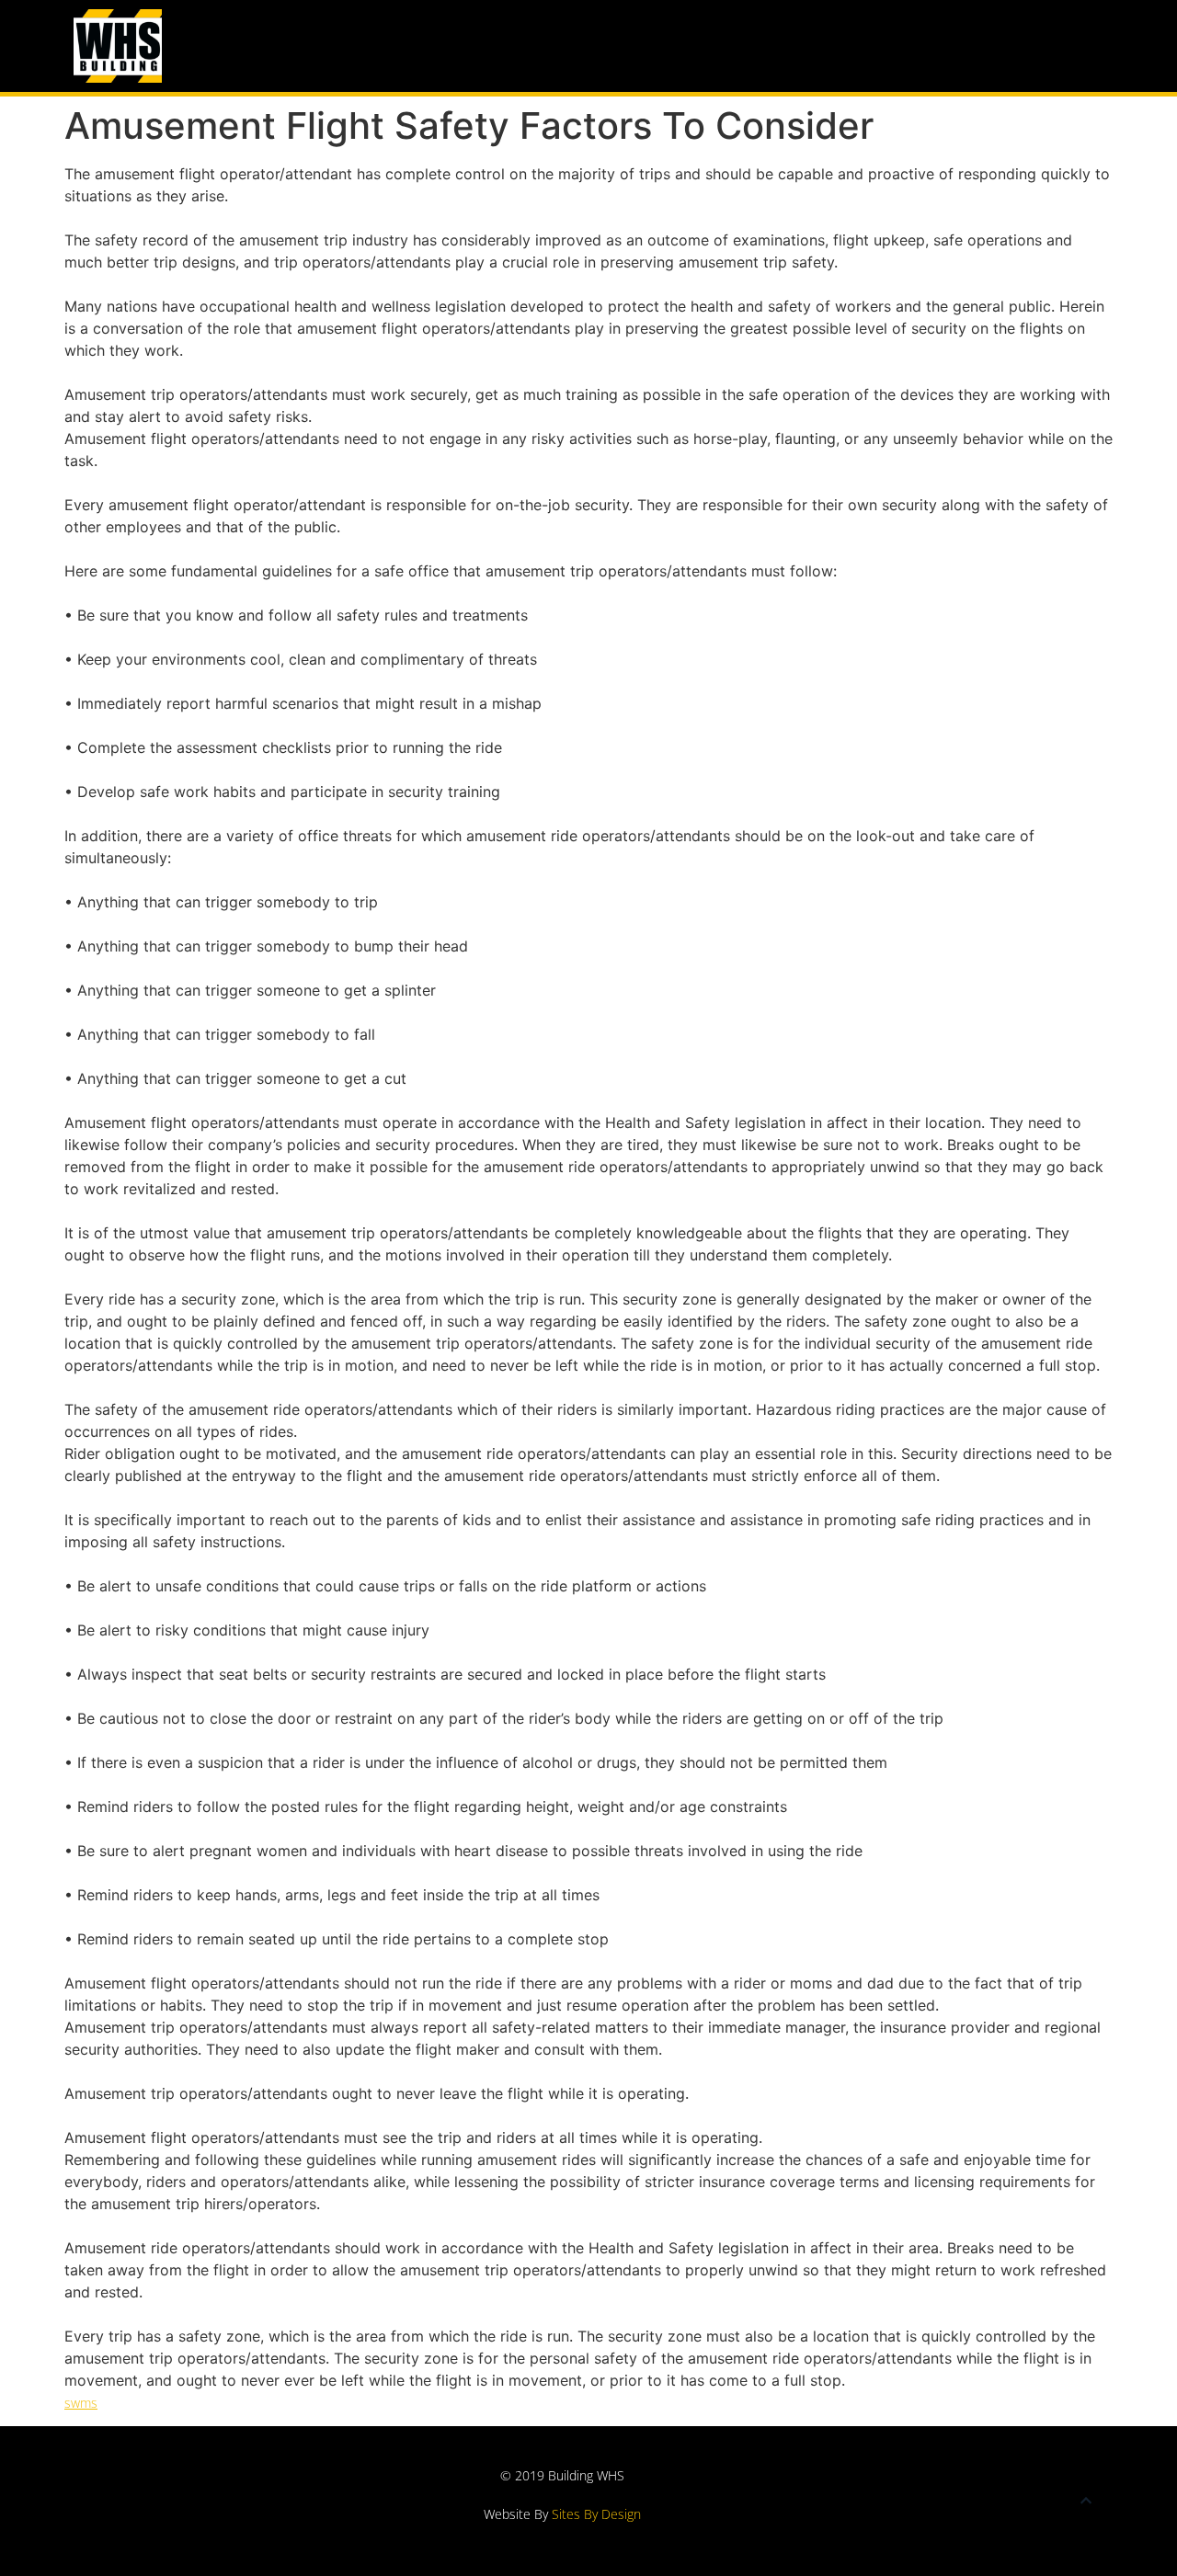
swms (81, 2403)
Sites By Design (596, 2514)
